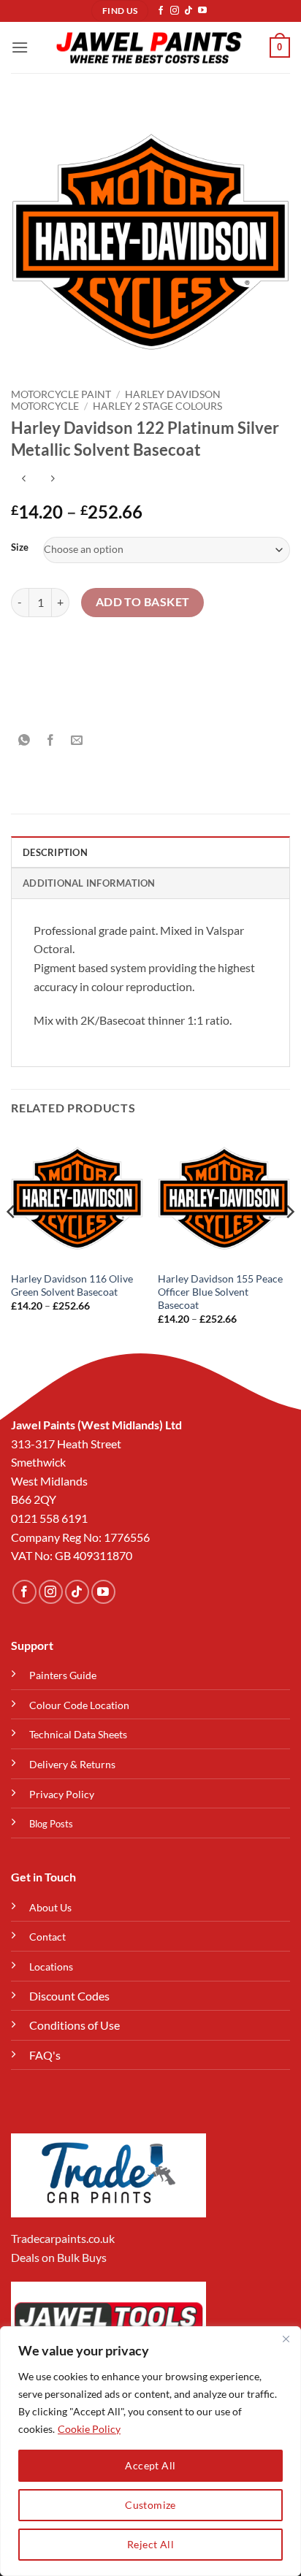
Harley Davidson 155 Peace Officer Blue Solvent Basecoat (220, 1292)
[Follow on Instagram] (175, 11)
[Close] (286, 2339)
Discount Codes (69, 1996)
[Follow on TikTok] (188, 11)
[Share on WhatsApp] (24, 741)
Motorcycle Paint (61, 394)
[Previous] (12, 1241)
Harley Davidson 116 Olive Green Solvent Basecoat (72, 1285)
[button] (20, 47)
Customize (150, 2505)
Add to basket (143, 602)
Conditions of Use (75, 2025)
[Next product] (24, 479)
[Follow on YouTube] (202, 11)
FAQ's (45, 2055)
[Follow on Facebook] (161, 11)
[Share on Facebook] (51, 741)
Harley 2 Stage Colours (157, 406)
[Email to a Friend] (77, 741)
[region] (150, 2451)
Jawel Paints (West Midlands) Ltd (96, 1425)
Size (20, 548)
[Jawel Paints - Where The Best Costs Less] (149, 47)
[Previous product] (52, 479)
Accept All (150, 2465)
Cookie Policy (89, 2429)
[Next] (289, 1241)
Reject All (150, 2544)
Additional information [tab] (89, 883)
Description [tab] (55, 852)
